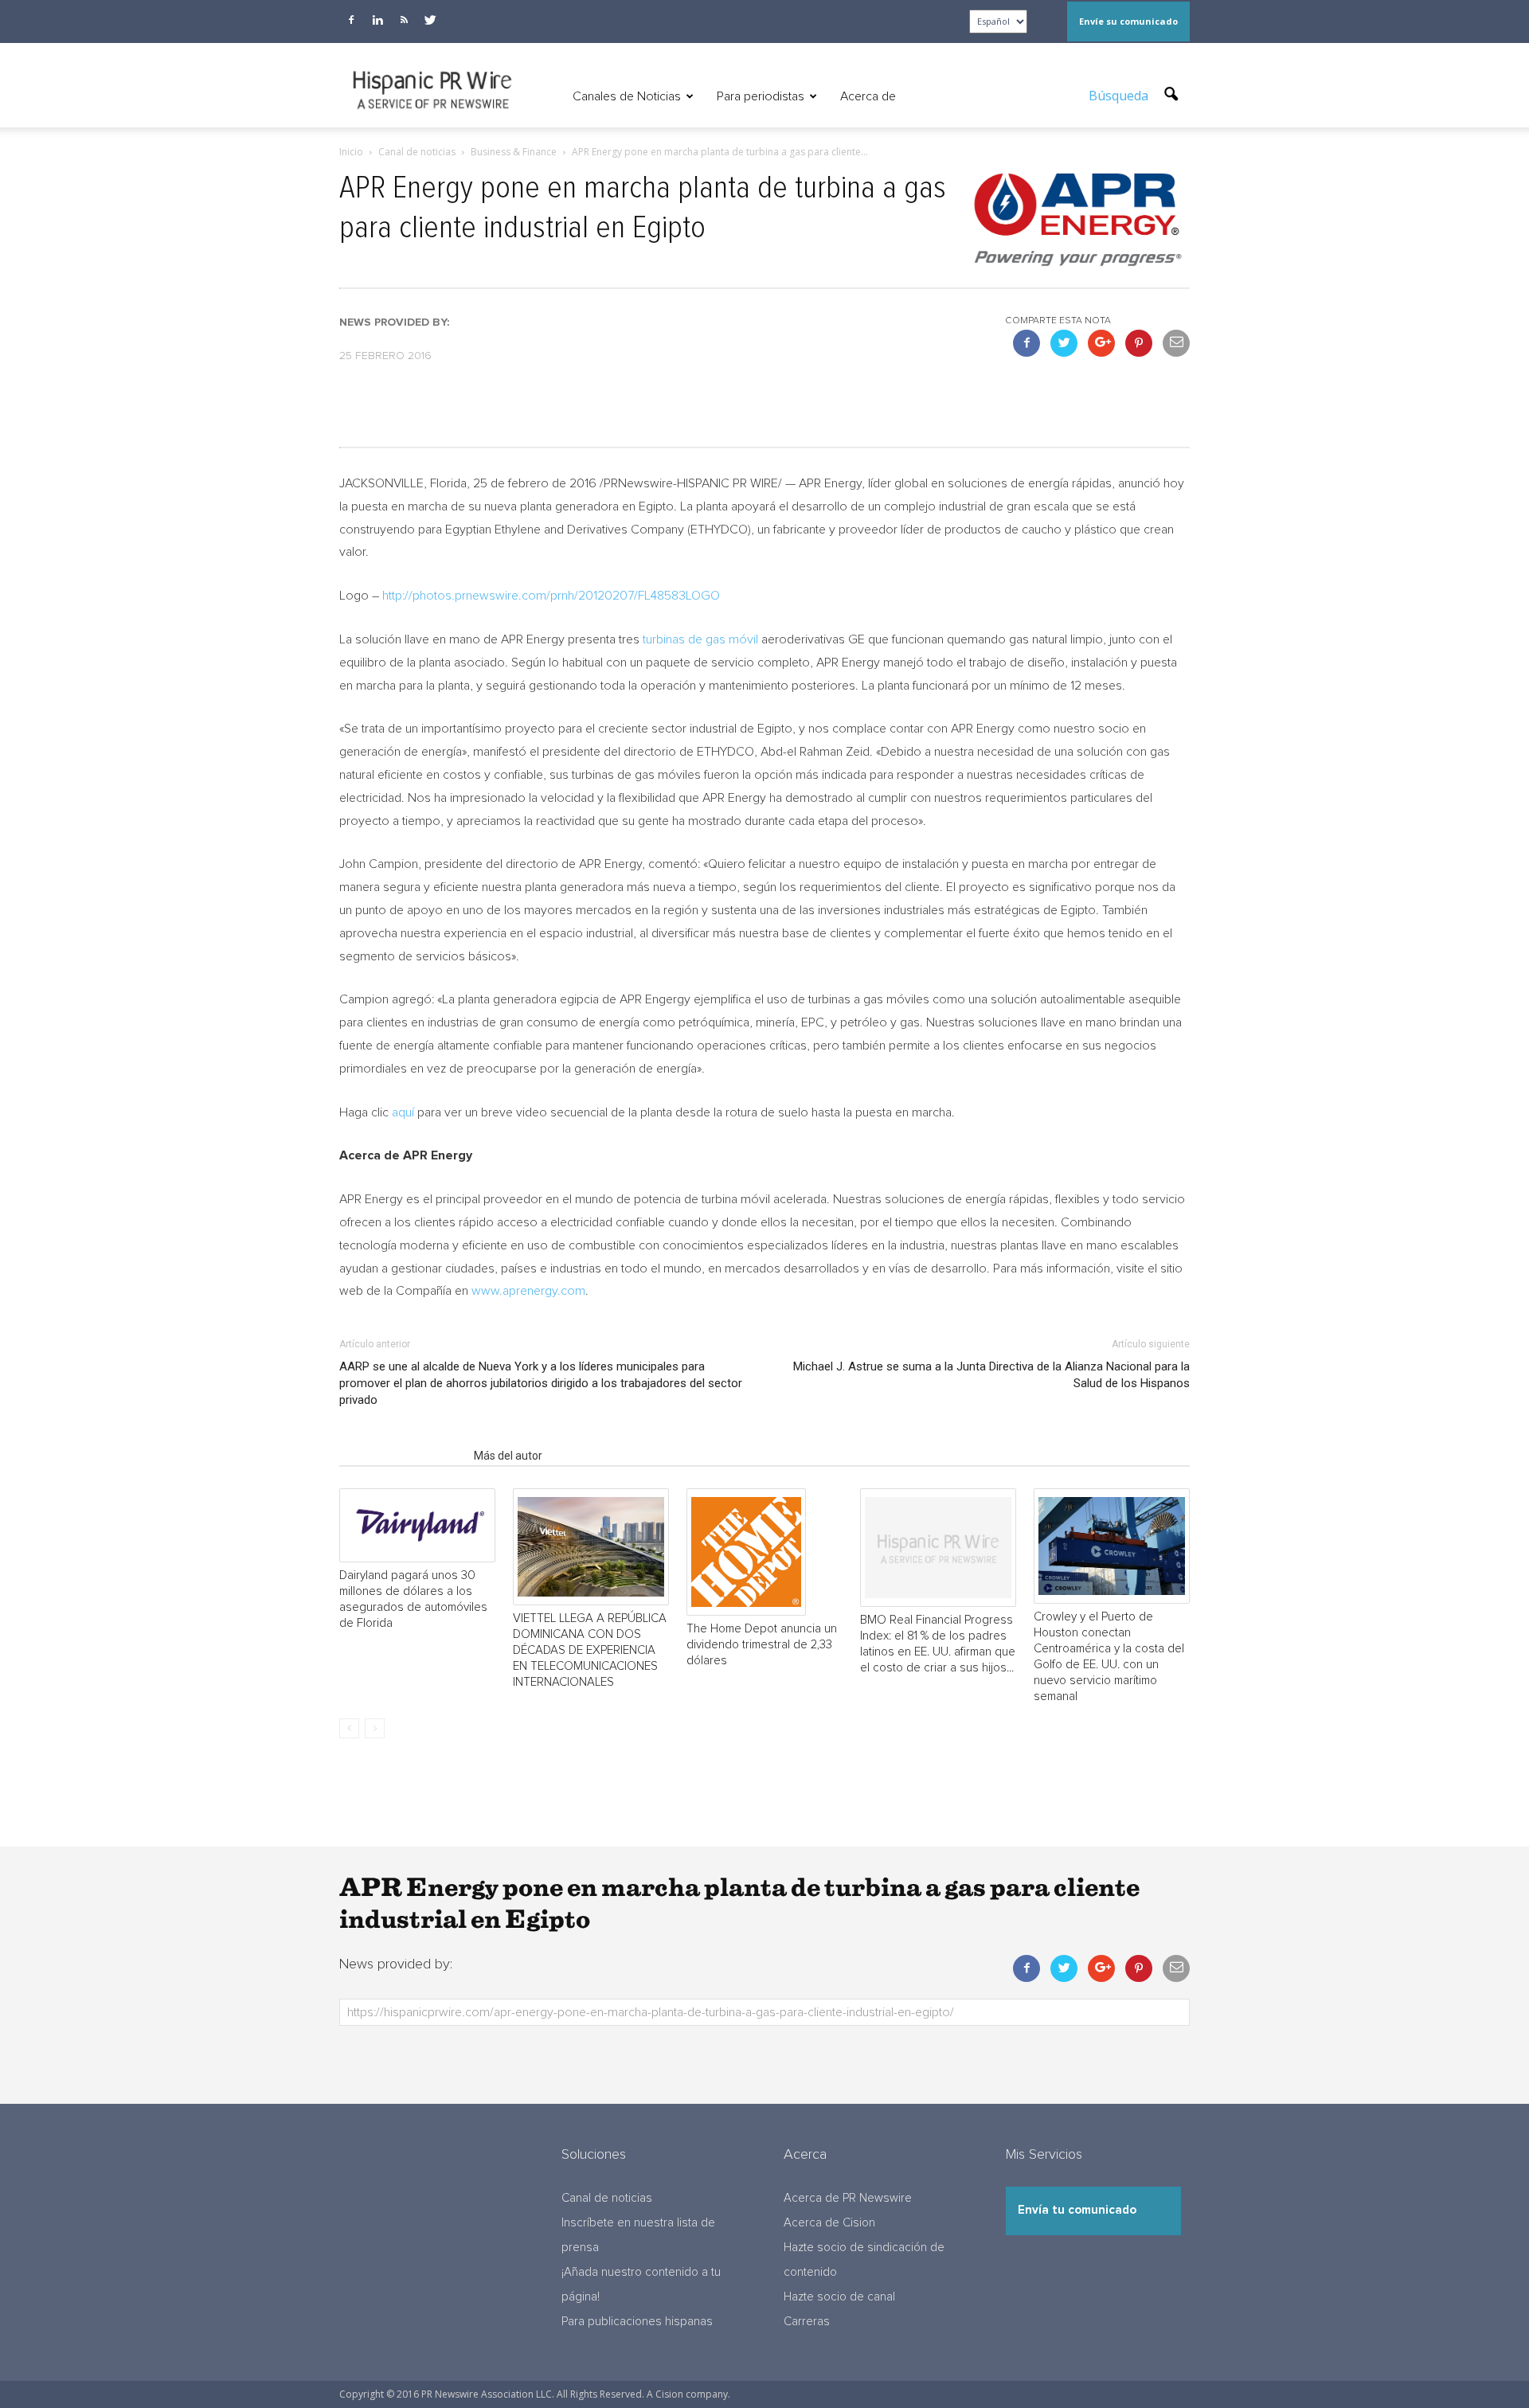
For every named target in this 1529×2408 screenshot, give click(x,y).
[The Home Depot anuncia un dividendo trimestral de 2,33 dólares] (764, 1552)
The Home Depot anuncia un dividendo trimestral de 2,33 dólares (762, 1645)
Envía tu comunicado (1077, 2210)
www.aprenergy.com (528, 1291)
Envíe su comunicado (1128, 21)
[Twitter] (430, 20)
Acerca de (868, 96)
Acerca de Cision (829, 2223)
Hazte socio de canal (839, 2297)
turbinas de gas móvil (700, 639)
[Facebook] (351, 20)
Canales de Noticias (627, 96)
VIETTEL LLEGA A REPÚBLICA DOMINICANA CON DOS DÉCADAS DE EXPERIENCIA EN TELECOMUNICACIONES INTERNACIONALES (590, 1650)
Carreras (807, 2322)
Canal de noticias (607, 2198)
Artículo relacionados (402, 1456)
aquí (403, 1112)
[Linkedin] (377, 20)
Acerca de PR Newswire (848, 2198)
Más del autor (508, 1456)
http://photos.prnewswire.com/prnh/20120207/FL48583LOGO (551, 596)
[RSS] (404, 20)
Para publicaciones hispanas (637, 2322)
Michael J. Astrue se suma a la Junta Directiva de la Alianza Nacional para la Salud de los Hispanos (991, 1375)
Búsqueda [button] (1120, 96)
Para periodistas (761, 96)
